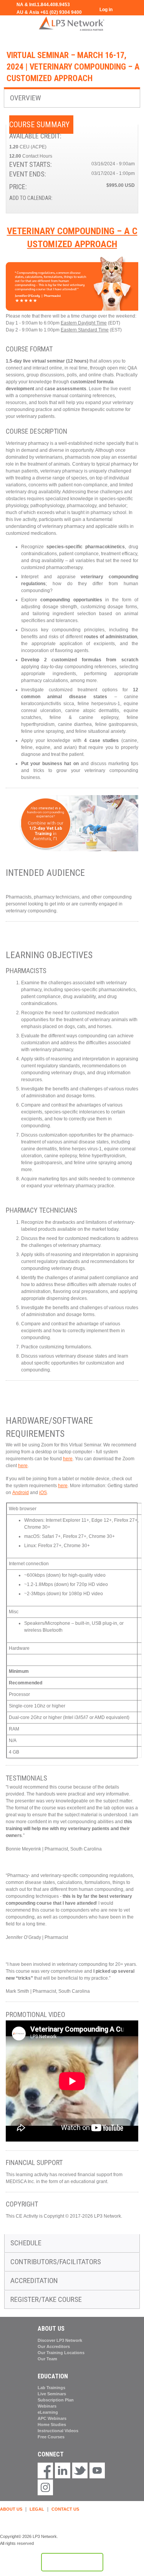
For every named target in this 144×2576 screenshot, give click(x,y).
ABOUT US (11, 2509)
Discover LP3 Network (60, 2340)
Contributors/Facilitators (56, 2262)
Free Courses (51, 2437)
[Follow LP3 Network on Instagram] (45, 2488)
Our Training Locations (61, 2353)
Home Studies (52, 2425)
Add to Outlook (129, 199)
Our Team (47, 2359)
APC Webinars (52, 2418)
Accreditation (34, 2281)
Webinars (47, 2406)
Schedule (26, 2243)
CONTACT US (65, 2509)
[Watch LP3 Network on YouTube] (97, 2471)
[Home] (72, 23)
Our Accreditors (54, 2346)
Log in (106, 10)
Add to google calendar (99, 199)
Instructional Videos (58, 2431)
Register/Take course (46, 2299)
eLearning (48, 2412)
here (68, 1459)
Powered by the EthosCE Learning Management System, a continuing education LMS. (72, 2562)
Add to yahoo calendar (109, 199)
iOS (43, 1493)
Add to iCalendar (119, 199)
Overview (26, 98)
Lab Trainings (51, 2388)
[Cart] (122, 14)
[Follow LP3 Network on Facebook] (45, 2471)
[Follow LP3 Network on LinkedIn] (63, 2471)
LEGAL (37, 2509)
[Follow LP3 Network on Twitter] (80, 2471)
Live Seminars (52, 2394)
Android (21, 1493)
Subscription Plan (56, 2400)
